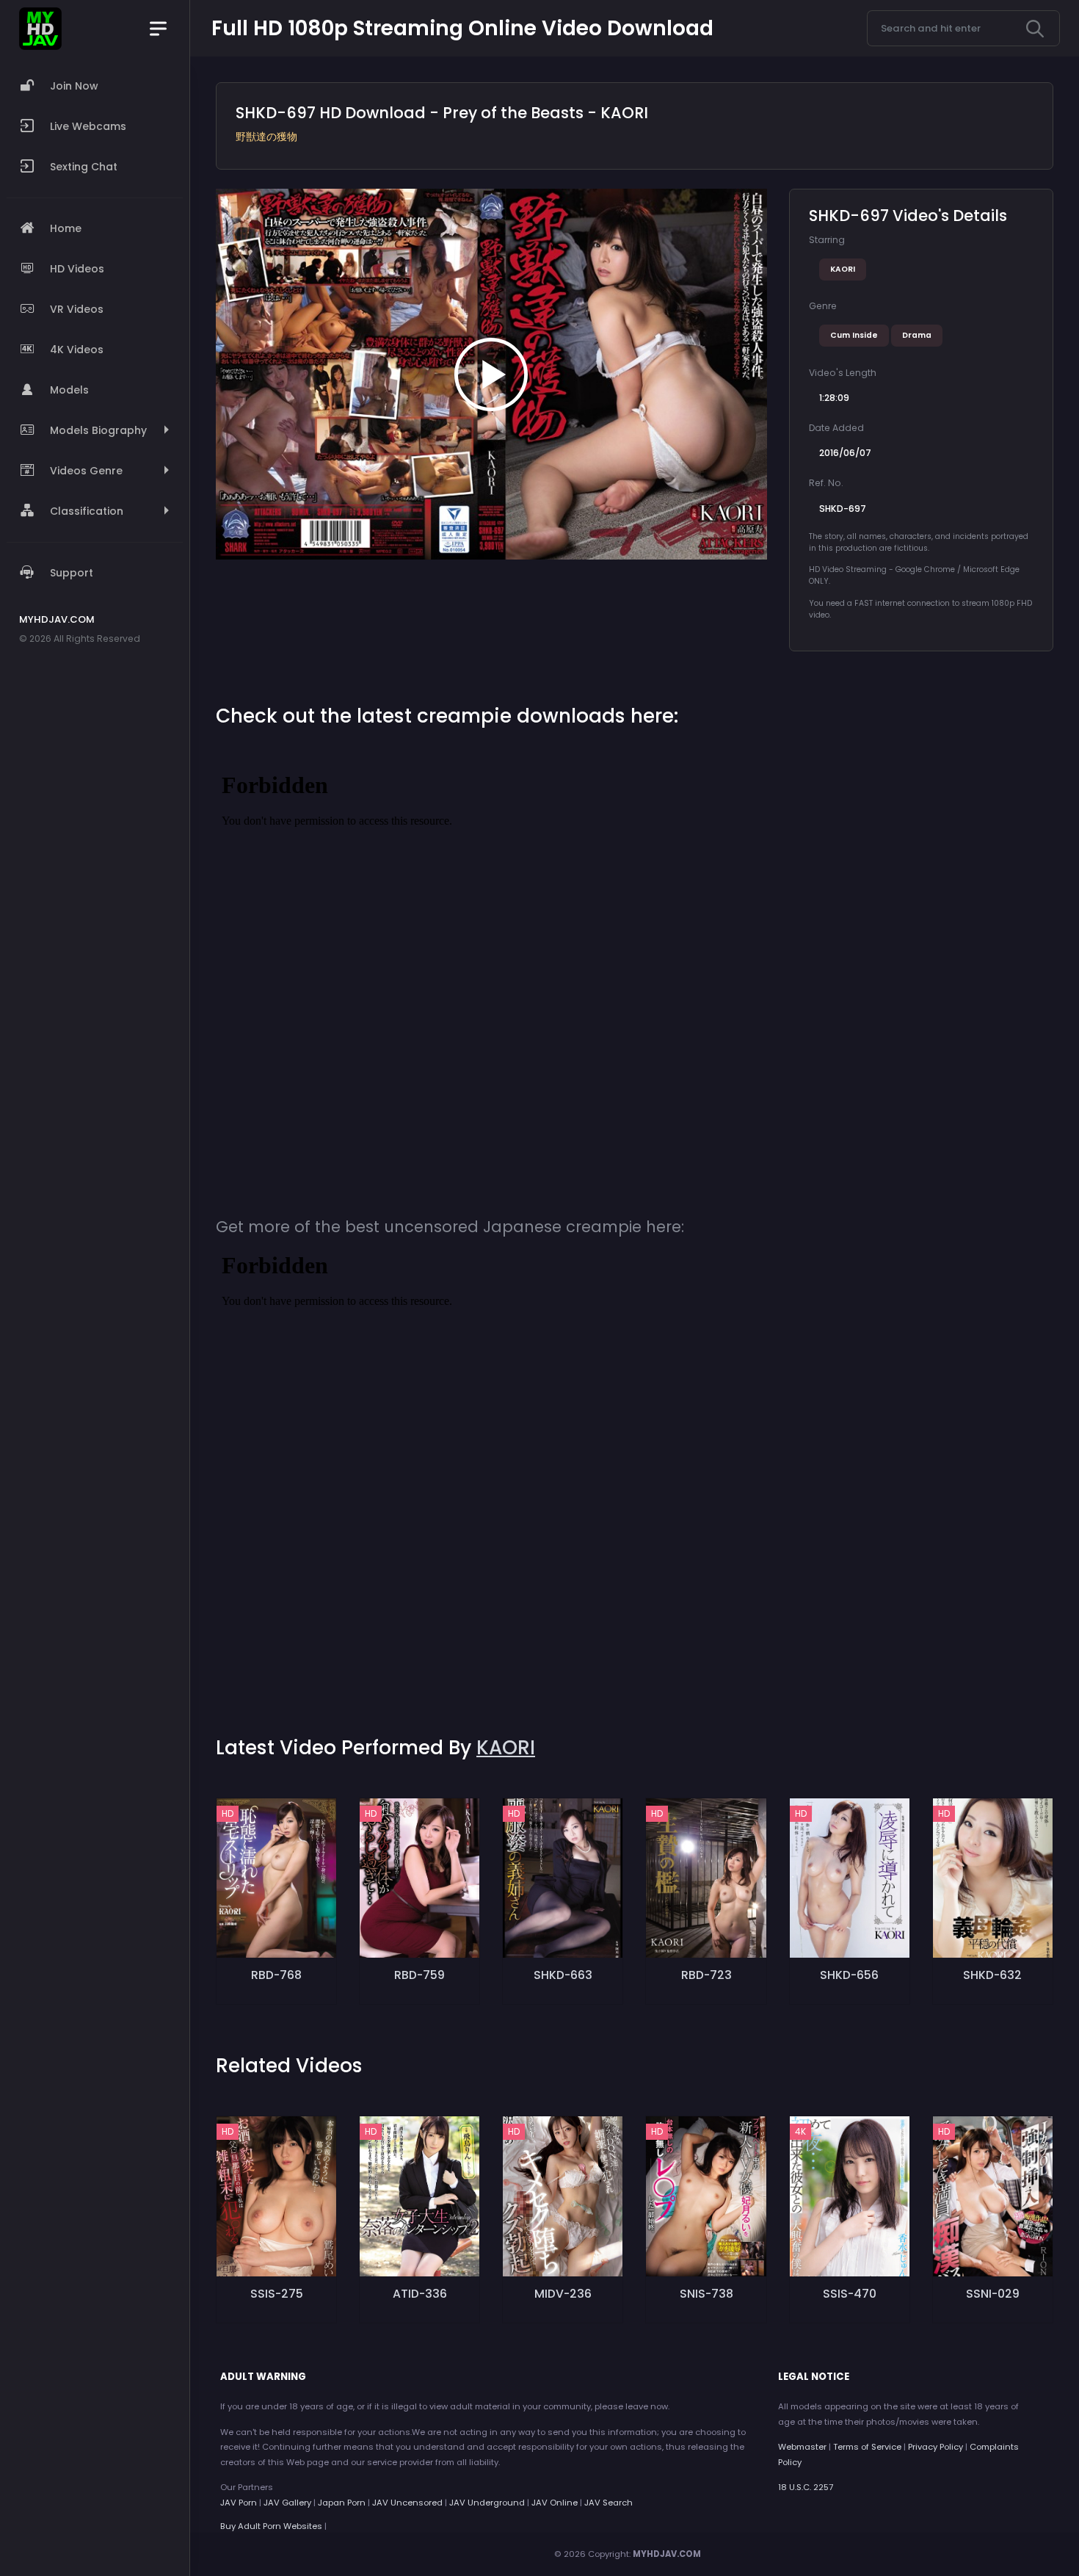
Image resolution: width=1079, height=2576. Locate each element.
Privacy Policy (936, 2447)
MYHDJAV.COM (667, 2554)
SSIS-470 (850, 2294)
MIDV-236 (563, 2294)
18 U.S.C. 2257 (806, 2487)
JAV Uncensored (407, 2503)
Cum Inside (854, 335)
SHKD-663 (563, 1975)
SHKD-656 (849, 1975)
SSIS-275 (277, 2294)
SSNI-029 (993, 2294)
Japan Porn (342, 2503)
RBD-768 (276, 1975)
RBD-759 (419, 1975)
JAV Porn (239, 2503)
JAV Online (555, 2503)
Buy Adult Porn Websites (271, 2526)
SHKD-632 (992, 1975)
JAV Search (608, 2503)
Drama (917, 335)
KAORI (843, 269)
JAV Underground (487, 2503)
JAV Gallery (287, 2503)
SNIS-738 (706, 2294)
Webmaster (802, 2447)
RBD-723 (706, 1975)
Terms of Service (867, 2447)
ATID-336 (420, 2294)
